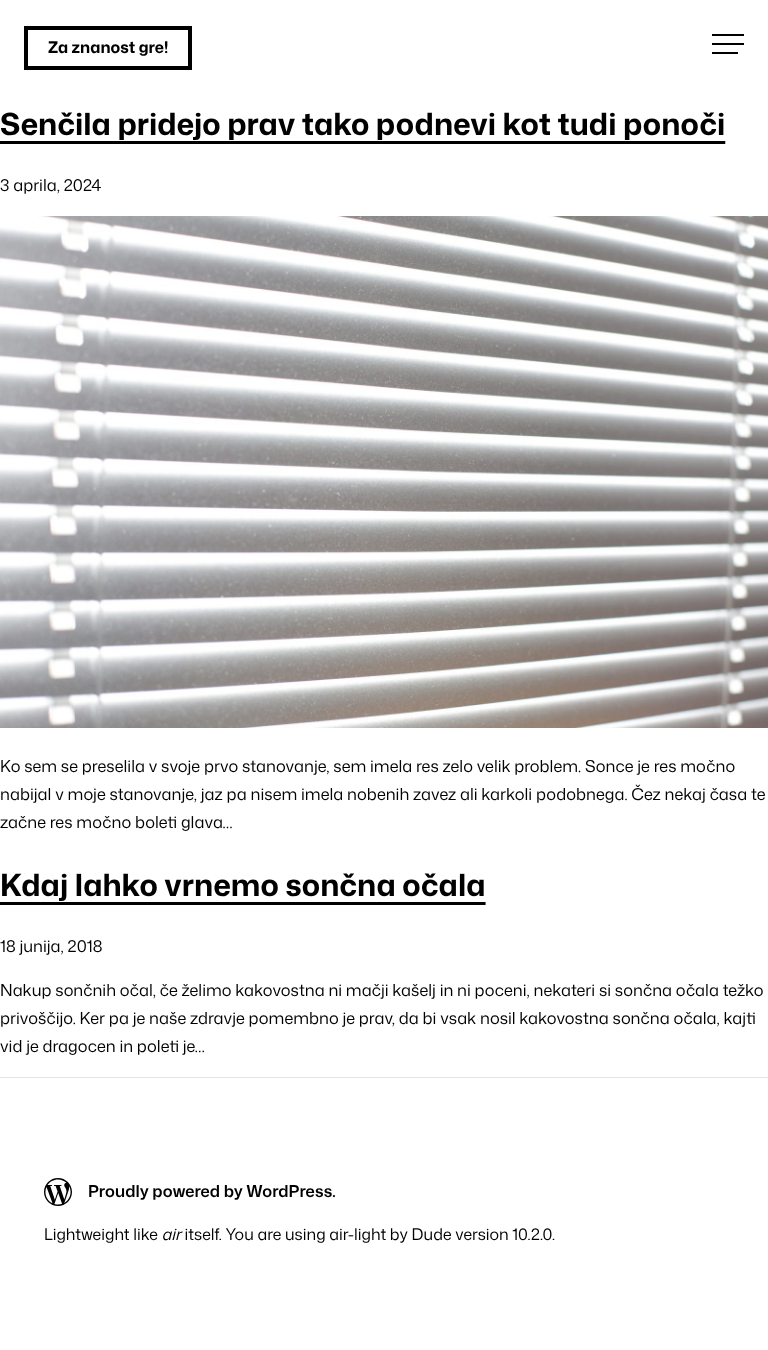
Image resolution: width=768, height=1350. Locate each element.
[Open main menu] (728, 44)
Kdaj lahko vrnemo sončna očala (243, 884)
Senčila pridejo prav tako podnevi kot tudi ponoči (362, 123)
